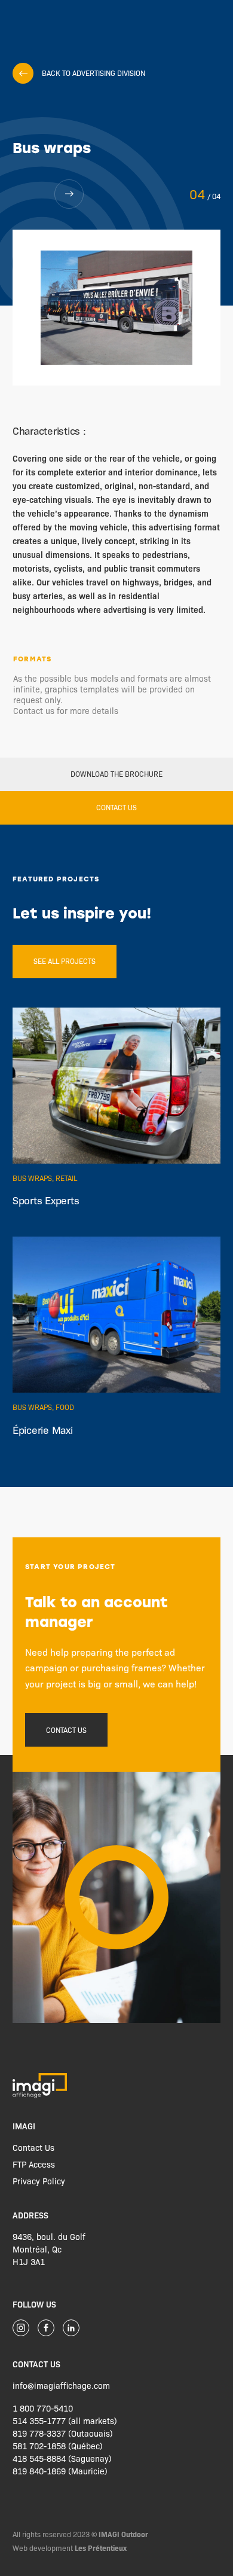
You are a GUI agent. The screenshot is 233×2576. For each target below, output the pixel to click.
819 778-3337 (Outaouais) (63, 2433)
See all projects (65, 961)
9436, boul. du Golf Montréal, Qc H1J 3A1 (49, 2249)
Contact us (116, 807)
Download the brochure (116, 774)
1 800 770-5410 (43, 2408)
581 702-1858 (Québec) (58, 2446)
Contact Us (33, 2147)
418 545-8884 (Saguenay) (62, 2458)
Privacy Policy (39, 2181)
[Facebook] (46, 2328)
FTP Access (34, 2164)
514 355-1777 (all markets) (65, 2421)
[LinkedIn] (71, 2328)
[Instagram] (21, 2328)
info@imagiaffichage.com (61, 2385)
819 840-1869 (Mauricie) (60, 2471)
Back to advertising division (93, 73)
